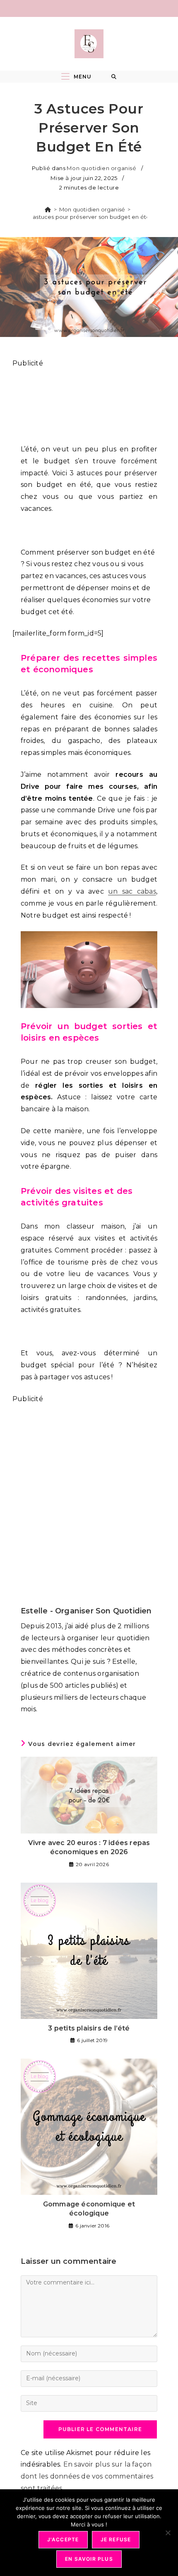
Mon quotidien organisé (101, 168)
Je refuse (116, 2539)
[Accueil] (48, 209)
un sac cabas (132, 891)
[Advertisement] (89, 402)
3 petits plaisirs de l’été (89, 2028)
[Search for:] (114, 77)
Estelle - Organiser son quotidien (86, 1611)
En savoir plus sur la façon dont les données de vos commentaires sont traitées (87, 2476)
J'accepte (63, 2539)
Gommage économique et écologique (89, 2209)
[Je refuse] (168, 2533)
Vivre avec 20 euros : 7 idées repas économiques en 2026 (89, 1847)
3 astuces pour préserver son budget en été (89, 217)
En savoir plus (89, 2559)
